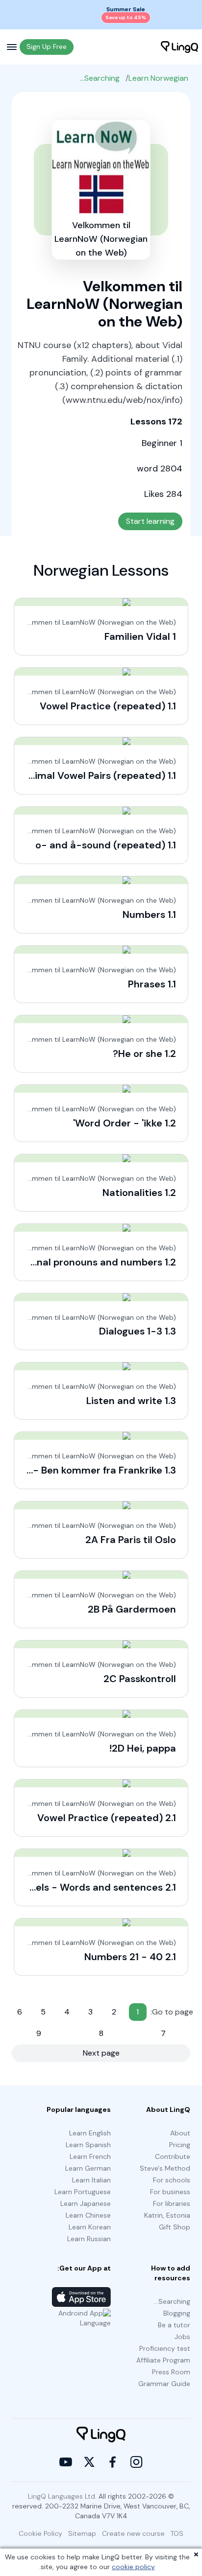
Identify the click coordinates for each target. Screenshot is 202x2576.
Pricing (180, 2145)
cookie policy (133, 2567)
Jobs (182, 2337)
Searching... (100, 78)
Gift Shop (175, 2227)
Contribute (173, 2156)
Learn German (88, 2168)
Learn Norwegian (158, 78)
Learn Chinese (88, 2215)
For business (170, 2192)
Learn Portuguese (83, 2192)
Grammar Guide (164, 2384)
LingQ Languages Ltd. (62, 2496)
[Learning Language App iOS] (81, 2297)
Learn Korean (90, 2227)
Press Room (171, 2372)
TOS (177, 2533)
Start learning (150, 521)
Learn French (90, 2156)
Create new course (133, 2533)
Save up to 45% (126, 17)
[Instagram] (136, 2462)
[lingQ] (179, 47)
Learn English (90, 2133)
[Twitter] (89, 2462)
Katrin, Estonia (167, 2215)
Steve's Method (165, 2168)
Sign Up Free (47, 47)
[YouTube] (66, 2462)
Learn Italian (91, 2180)
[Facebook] (113, 2462)
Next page (101, 2053)
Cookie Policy (40, 2533)
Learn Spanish (88, 2145)
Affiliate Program (163, 2360)
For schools (172, 2180)
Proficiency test (165, 2348)
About (180, 2133)
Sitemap (82, 2533)
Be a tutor (174, 2325)
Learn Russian (89, 2239)
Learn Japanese (86, 2203)
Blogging (177, 2313)
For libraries (172, 2203)
